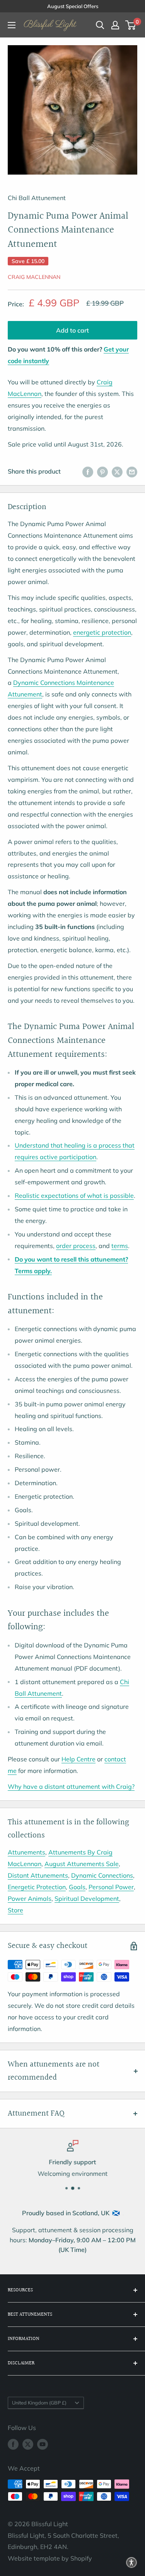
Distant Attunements (38, 1875)
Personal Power (111, 1887)
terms (120, 1246)
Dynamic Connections (102, 1875)
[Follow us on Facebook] (13, 2444)
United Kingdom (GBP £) (39, 2403)
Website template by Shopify (50, 2558)
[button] (131, 2562)
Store (15, 1910)
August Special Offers (73, 6)
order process (76, 1246)
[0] (131, 25)
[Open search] (100, 25)
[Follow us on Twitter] (28, 2444)
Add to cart (72, 330)
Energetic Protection (37, 1887)
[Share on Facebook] (88, 472)
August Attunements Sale (82, 1864)
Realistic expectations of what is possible (74, 1195)
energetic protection (102, 632)
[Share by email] (132, 472)
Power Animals (30, 1898)
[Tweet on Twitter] (117, 472)
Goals (77, 1887)
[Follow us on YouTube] (43, 2444)
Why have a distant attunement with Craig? (71, 1786)
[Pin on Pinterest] (102, 472)
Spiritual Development (87, 1898)
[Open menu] (12, 25)
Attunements (26, 1852)
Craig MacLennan (34, 277)
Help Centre (78, 1759)
